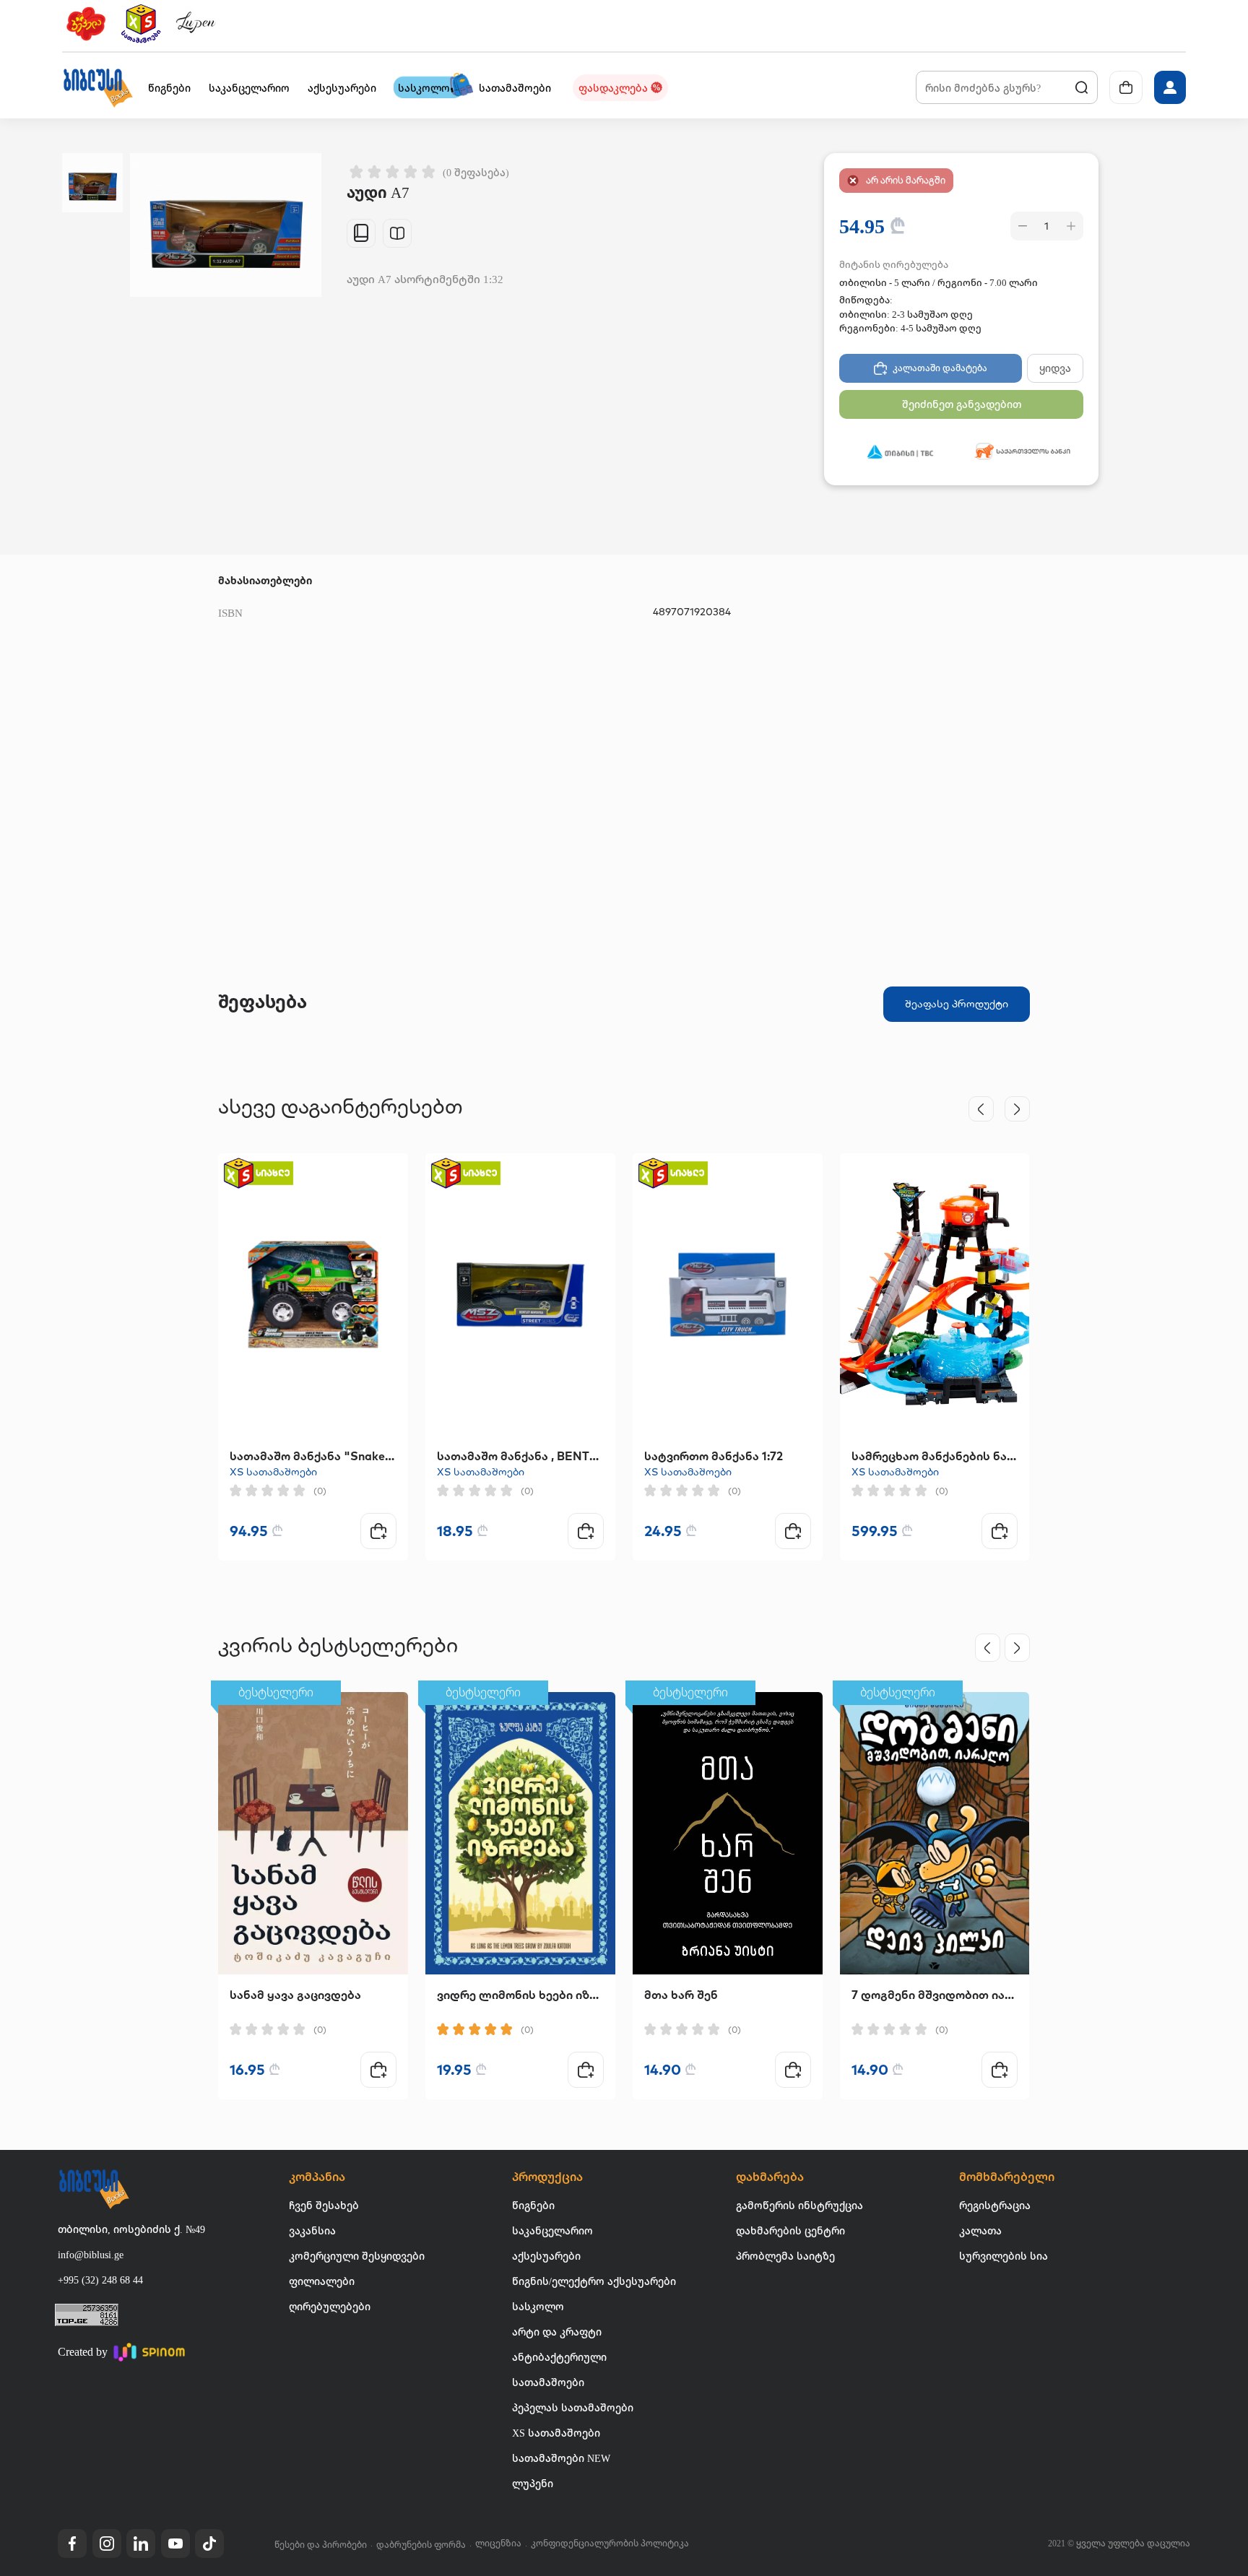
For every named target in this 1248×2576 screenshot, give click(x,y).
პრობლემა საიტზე (785, 2256)
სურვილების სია (1004, 2256)
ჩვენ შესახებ (324, 2205)
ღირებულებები (330, 2306)
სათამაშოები (548, 2382)
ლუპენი (533, 2483)
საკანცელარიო (552, 2230)
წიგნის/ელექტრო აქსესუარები (594, 2281)
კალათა (980, 2230)
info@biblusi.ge (91, 2254)
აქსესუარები (546, 2256)
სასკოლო (538, 2306)
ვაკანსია (312, 2230)
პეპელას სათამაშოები (573, 2407)
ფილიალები (322, 2281)
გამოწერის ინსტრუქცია (799, 2205)
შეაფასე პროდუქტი (957, 1004)
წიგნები (533, 2205)
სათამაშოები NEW (561, 2458)
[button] (97, 87)
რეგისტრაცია (995, 2205)
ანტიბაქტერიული (559, 2357)
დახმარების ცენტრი (790, 2230)
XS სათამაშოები (273, 1472)
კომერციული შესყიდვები (357, 2256)
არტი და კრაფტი (557, 2332)
